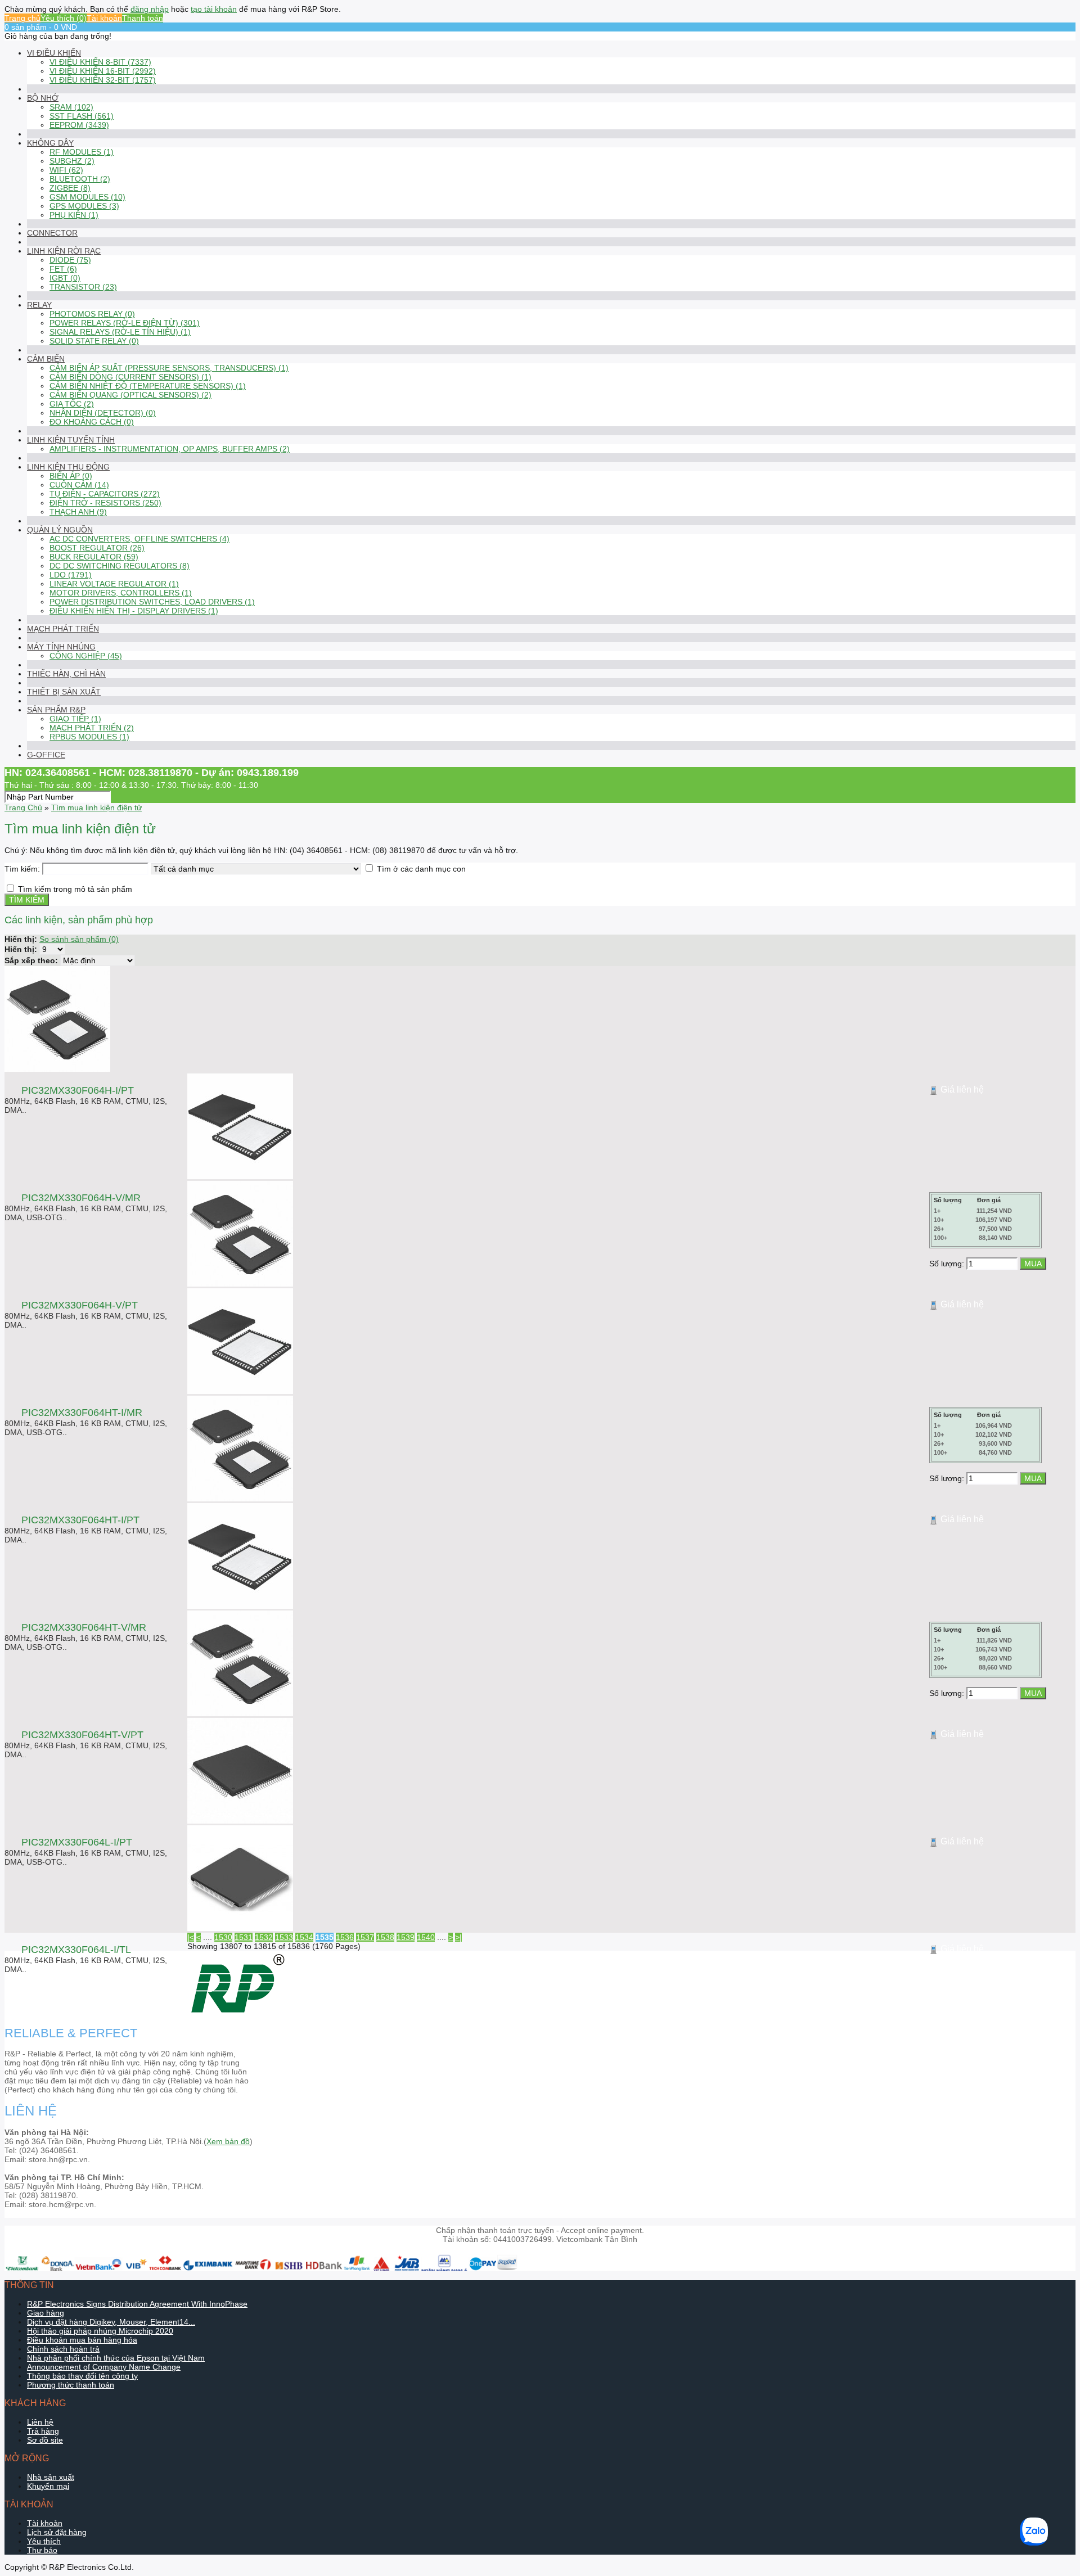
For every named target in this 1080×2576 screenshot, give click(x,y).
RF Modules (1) (82, 152)
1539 (406, 1937)
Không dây (50, 143)
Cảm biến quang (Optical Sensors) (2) (130, 395)
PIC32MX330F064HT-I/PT (80, 1520)
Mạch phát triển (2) (92, 728)
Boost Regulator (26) (97, 548)
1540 (426, 1937)
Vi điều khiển (54, 53)
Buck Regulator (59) (94, 557)
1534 (304, 1937)
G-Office (46, 755)
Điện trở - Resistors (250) (105, 503)
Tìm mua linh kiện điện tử (96, 807)
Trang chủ (22, 18)
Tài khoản (104, 18)
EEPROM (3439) (79, 125)
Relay (39, 305)
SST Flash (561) (82, 116)
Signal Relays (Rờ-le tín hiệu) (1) (120, 332)
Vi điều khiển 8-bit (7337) (100, 62)
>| (458, 1937)
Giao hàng (46, 2313)
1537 (365, 1937)
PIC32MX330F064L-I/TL (76, 1950)
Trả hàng (43, 2431)
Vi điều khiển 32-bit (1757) (103, 80)
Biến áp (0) (71, 476)
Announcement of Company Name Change (104, 2367)
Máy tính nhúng (61, 647)
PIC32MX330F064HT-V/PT (82, 1735)
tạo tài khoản (214, 9)
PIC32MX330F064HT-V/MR (84, 1627)
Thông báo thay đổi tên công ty (82, 2376)
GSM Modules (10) (87, 197)
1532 (264, 1937)
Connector (52, 233)
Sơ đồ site (45, 2440)
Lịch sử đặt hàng (57, 2532)
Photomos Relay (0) (92, 314)
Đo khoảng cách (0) (92, 422)
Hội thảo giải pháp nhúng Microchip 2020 (100, 2331)
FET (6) (63, 269)
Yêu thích (44, 2541)
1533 (284, 1937)
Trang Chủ (23, 807)
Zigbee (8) (70, 188)
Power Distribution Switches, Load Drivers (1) (152, 602)
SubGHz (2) (72, 161)
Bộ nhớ (43, 98)
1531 (244, 1937)
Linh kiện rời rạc (64, 251)
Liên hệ (40, 2422)
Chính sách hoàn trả (63, 2349)
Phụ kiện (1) (74, 215)
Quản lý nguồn (60, 530)
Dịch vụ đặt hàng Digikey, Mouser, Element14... (111, 2322)
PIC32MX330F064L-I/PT (77, 1842)
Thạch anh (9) (78, 512)
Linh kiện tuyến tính (71, 440)
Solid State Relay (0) (94, 341)
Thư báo (42, 2550)
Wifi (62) (66, 170)
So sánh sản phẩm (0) (79, 939)
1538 (385, 1937)
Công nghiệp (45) (86, 656)
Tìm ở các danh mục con (421, 869)
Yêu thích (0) (64, 18)
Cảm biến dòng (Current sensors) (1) (130, 377)
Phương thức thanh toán (71, 2385)
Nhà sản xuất (51, 2477)
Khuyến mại (48, 2486)
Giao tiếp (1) (75, 719)
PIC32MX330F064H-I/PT (78, 1090)
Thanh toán (143, 18)
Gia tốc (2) (72, 404)
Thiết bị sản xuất (64, 692)
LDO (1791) (71, 575)
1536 (345, 1937)
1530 (223, 1937)
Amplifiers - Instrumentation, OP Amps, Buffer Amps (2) (170, 449)
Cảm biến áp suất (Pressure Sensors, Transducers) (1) (169, 368)
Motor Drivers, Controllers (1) (121, 593)
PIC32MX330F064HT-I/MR (82, 1413)
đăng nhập (150, 9)
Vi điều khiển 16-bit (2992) (103, 71)
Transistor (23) (83, 287)
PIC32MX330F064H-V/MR (81, 1198)
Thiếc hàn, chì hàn (66, 674)
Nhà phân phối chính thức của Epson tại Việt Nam (116, 2358)
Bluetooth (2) (80, 179)
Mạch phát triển (63, 629)
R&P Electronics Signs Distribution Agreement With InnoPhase (137, 2304)
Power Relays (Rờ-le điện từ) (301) (125, 323)
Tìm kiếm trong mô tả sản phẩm (75, 889)
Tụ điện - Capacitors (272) (105, 494)
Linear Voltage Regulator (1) (114, 584)
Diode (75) (70, 260)
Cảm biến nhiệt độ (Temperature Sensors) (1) (148, 386)
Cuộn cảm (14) (79, 485)
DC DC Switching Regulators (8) (120, 566)
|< (191, 1937)
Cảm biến (46, 359)
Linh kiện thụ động (68, 467)
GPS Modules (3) (84, 206)
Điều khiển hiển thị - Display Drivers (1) (134, 611)
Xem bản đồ (228, 2141)
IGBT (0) (65, 278)
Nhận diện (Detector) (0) (103, 413)
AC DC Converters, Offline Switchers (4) (139, 539)
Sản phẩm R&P (56, 710)
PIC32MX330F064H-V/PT (80, 1305)
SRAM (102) (71, 107)
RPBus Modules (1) (89, 737)
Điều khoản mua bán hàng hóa (82, 2340)
